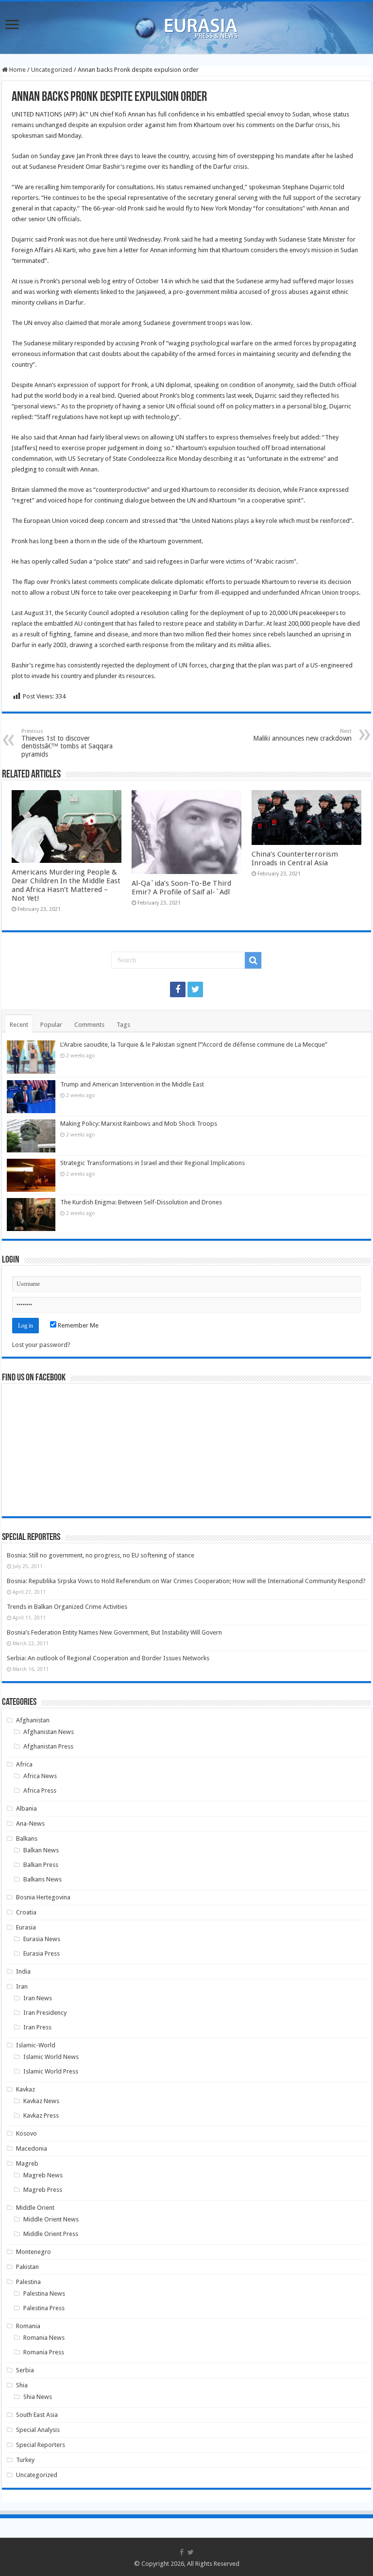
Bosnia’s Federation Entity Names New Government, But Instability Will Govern (114, 1632)
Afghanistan (33, 1720)
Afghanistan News (49, 1732)
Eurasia (26, 1927)
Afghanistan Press (48, 1746)
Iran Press (37, 2027)
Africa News (40, 1776)
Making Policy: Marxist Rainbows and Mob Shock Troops (139, 1124)
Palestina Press (44, 2308)
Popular (51, 1025)
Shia (22, 2385)
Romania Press (44, 2352)
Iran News (38, 1998)
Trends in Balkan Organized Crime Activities (67, 1607)
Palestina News (44, 2293)
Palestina (28, 2282)
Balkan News (41, 1850)
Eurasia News (42, 1939)
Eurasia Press (42, 1953)
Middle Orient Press (51, 2234)
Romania (28, 2326)
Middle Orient (35, 2208)
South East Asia (37, 2415)
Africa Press (40, 1790)
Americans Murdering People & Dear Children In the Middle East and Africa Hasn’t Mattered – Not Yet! (66, 885)
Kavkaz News (41, 2101)
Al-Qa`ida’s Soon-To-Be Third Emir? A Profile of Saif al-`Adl (181, 888)
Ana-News (30, 1823)
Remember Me (77, 1325)
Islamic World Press (51, 2071)
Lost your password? (41, 1345)
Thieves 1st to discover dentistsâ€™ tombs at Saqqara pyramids (67, 743)
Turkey (25, 2460)
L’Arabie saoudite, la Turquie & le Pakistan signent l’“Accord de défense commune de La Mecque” (194, 1045)
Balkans (27, 1839)
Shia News (38, 2397)
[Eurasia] (186, 26)
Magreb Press (43, 2190)
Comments (89, 1025)
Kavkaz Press (41, 2115)
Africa (24, 1764)
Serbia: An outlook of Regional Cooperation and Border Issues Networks (108, 1658)
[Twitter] (195, 989)
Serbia (25, 2370)
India (23, 1971)
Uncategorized (52, 70)
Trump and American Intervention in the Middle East (132, 1084)
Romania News (44, 2338)
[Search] (253, 960)
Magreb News (43, 2175)
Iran (22, 1986)
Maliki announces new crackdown (302, 735)
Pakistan (27, 2267)
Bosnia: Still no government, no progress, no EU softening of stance (101, 1555)
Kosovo (26, 2133)
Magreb (27, 2163)
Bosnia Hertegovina (43, 1897)
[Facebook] (178, 989)
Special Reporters (41, 2445)
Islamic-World (36, 2045)
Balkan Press (41, 1865)
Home (17, 70)
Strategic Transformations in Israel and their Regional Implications (153, 1163)
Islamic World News (51, 2057)
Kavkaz (25, 2089)
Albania (26, 1808)
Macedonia (32, 2148)
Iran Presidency (45, 2013)
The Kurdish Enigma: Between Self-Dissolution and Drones (141, 1202)
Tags (123, 1025)
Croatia (26, 1912)
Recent (19, 1025)
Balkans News (42, 1879)
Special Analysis (38, 2430)
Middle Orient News (51, 2219)
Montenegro (34, 2252)
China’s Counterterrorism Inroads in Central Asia (295, 859)
